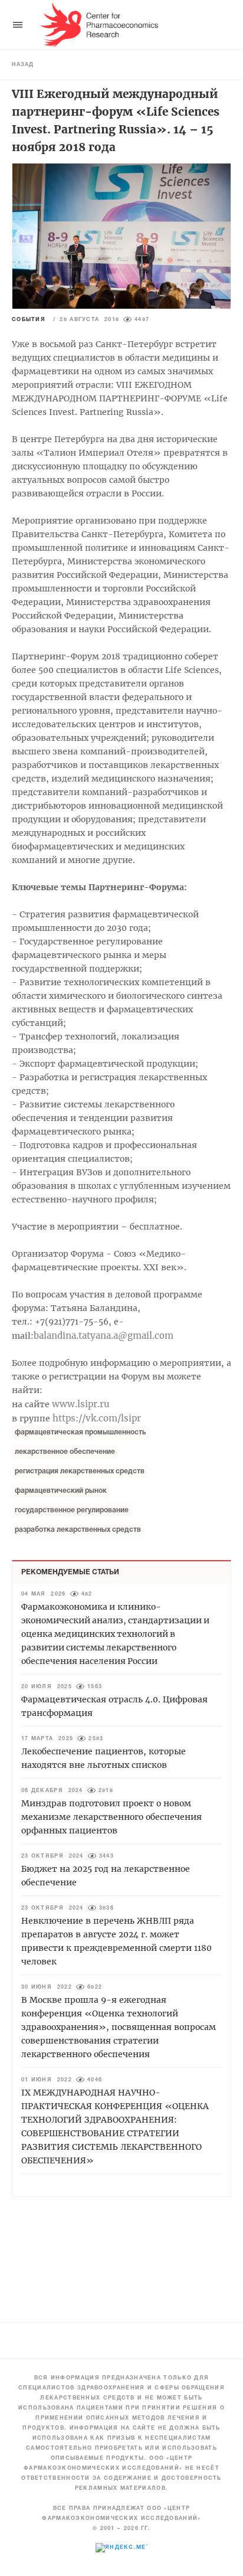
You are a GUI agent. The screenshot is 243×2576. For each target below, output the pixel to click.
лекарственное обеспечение (65, 1452)
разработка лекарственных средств (78, 1530)
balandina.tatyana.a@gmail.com (104, 1336)
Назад (23, 65)
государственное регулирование (72, 1510)
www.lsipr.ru (81, 1404)
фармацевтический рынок (61, 1491)
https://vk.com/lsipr (97, 1418)
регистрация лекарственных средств (80, 1471)
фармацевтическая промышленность (80, 1432)
